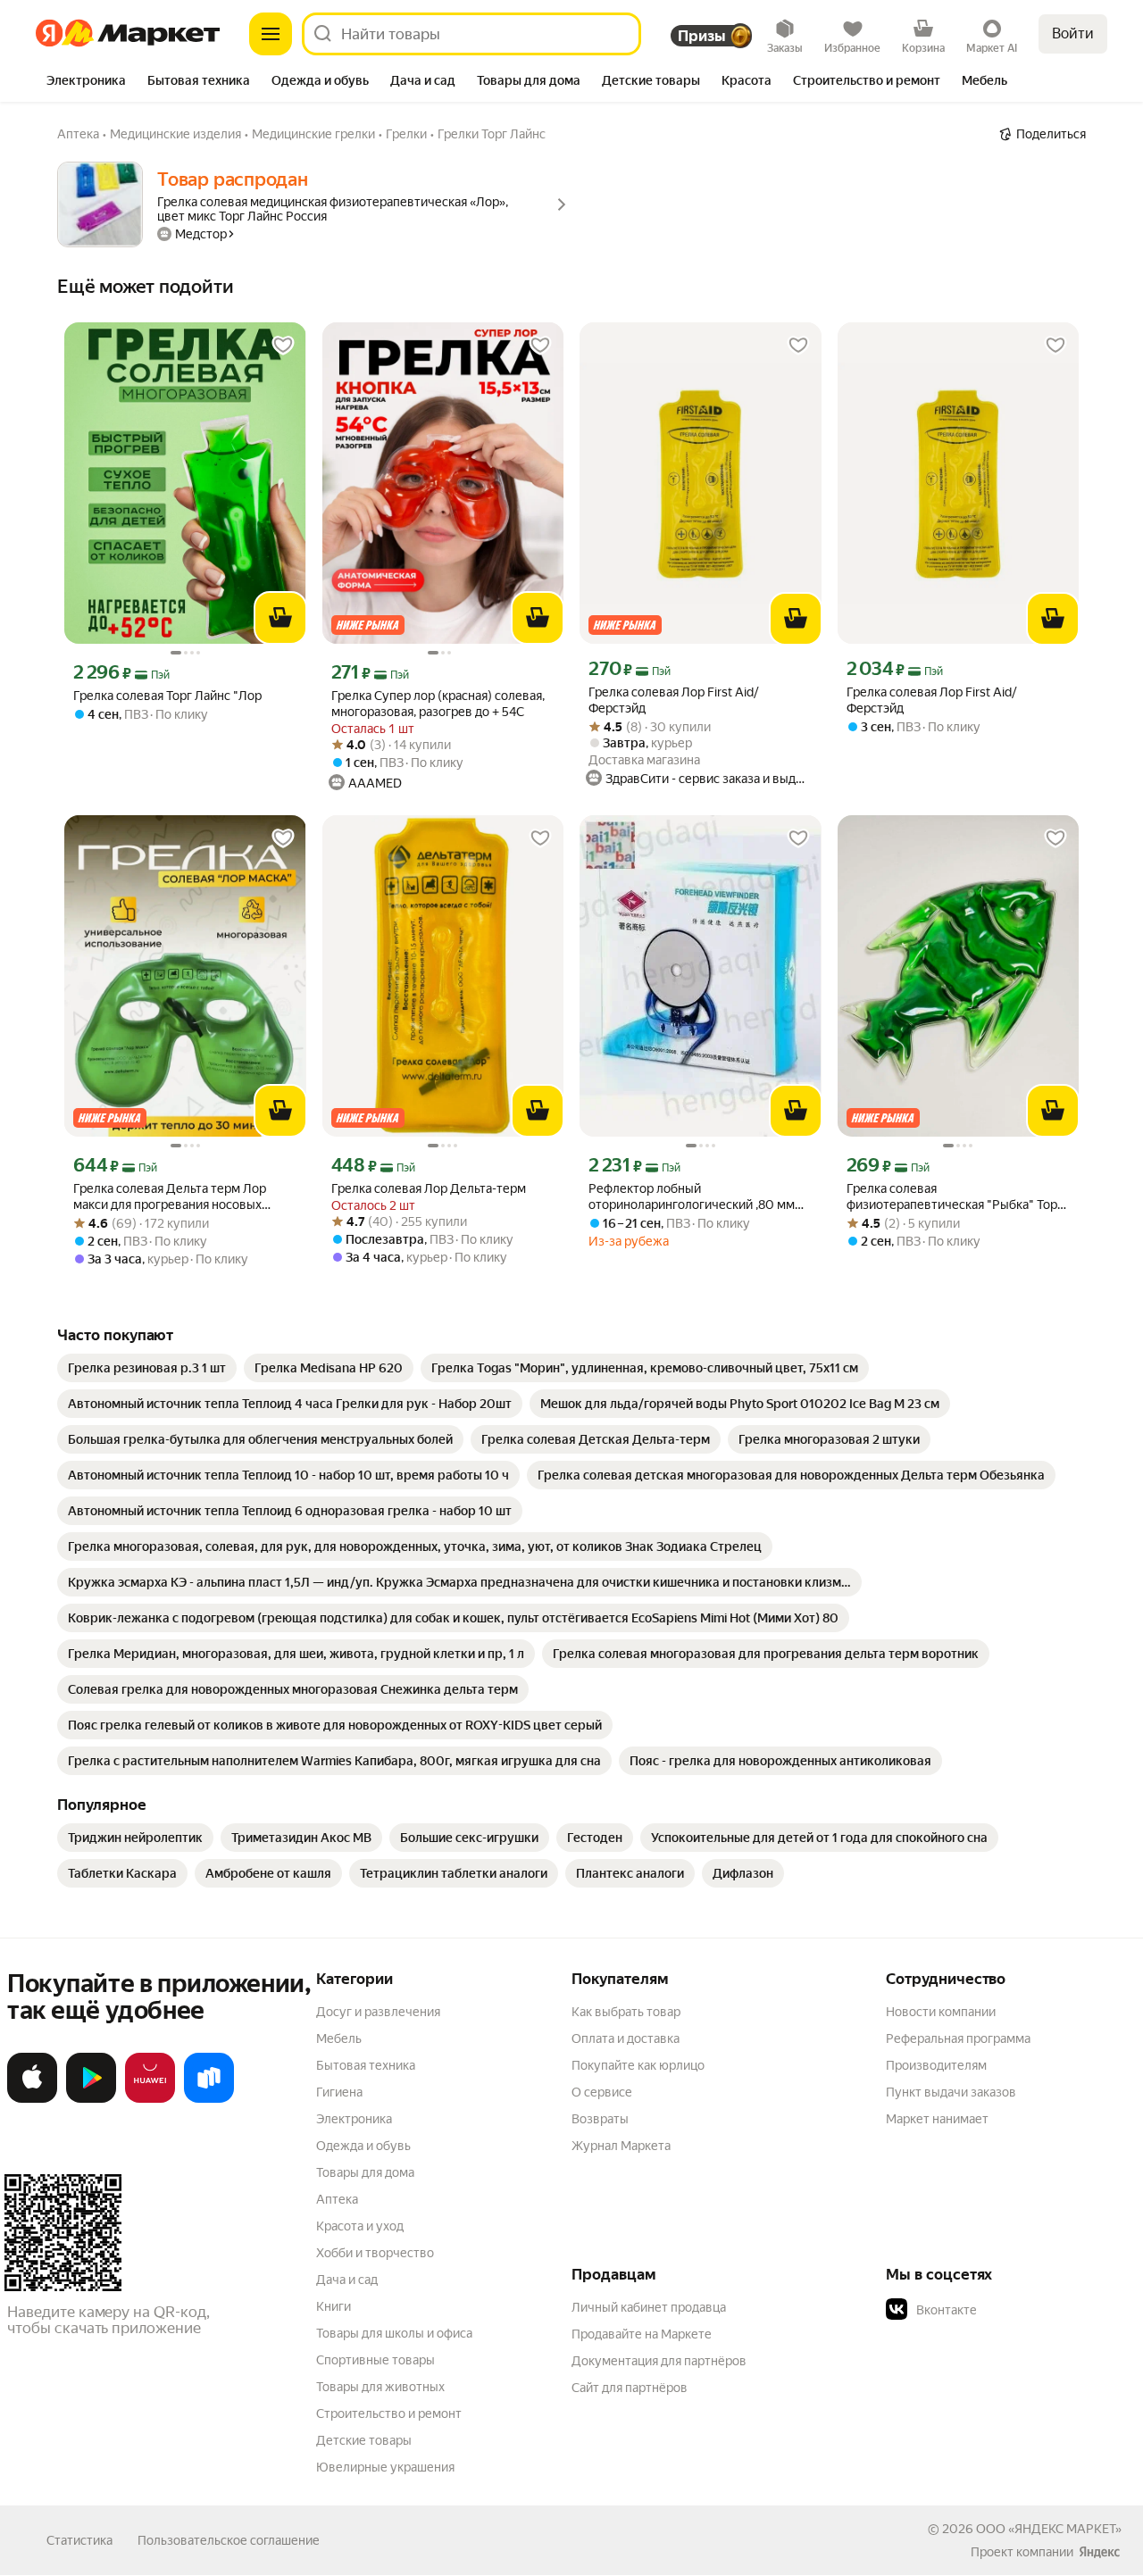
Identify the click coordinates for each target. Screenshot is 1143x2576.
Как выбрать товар (626, 2012)
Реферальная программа (958, 2038)
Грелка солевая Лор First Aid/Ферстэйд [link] (674, 700)
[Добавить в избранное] (283, 346)
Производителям (936, 2065)
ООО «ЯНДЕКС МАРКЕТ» (1049, 2529)
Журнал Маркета (621, 2146)
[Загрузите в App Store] (32, 2099)
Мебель (339, 2038)
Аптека (337, 2199)
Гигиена (339, 2092)
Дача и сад (347, 2280)
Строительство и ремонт (389, 2413)
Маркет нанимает (937, 2119)
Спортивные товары (375, 2360)
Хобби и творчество (375, 2253)
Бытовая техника (366, 2065)
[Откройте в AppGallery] (150, 2099)
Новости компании (941, 2012)
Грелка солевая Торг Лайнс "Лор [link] (167, 696)
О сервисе (602, 2092)
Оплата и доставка (626, 2038)
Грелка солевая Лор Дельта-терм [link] (429, 1188)
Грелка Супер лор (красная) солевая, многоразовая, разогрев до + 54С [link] (438, 704)
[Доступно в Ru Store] (209, 2099)
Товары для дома (365, 2172)
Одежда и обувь (363, 2146)
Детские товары (364, 2440)
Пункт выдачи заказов (951, 2092)
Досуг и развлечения (378, 2012)
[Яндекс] (1099, 2552)
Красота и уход (360, 2226)
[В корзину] (280, 618)
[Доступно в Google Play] (91, 2099)
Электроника (354, 2119)
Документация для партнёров (659, 2361)
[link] (147, 1368)
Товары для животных (380, 2387)
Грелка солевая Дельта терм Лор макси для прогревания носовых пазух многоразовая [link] (170, 1197)
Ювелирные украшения (385, 2467)
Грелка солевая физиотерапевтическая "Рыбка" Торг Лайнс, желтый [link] (955, 1197)
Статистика (79, 2540)
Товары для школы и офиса (394, 2333)
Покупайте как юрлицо (638, 2065)
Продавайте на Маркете (642, 2334)
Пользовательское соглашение (229, 2540)
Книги (334, 2306)
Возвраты (600, 2119)
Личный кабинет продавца (649, 2307)
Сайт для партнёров (630, 2388)
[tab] (86, 82)
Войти (1073, 33)
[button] (1011, 2310)
